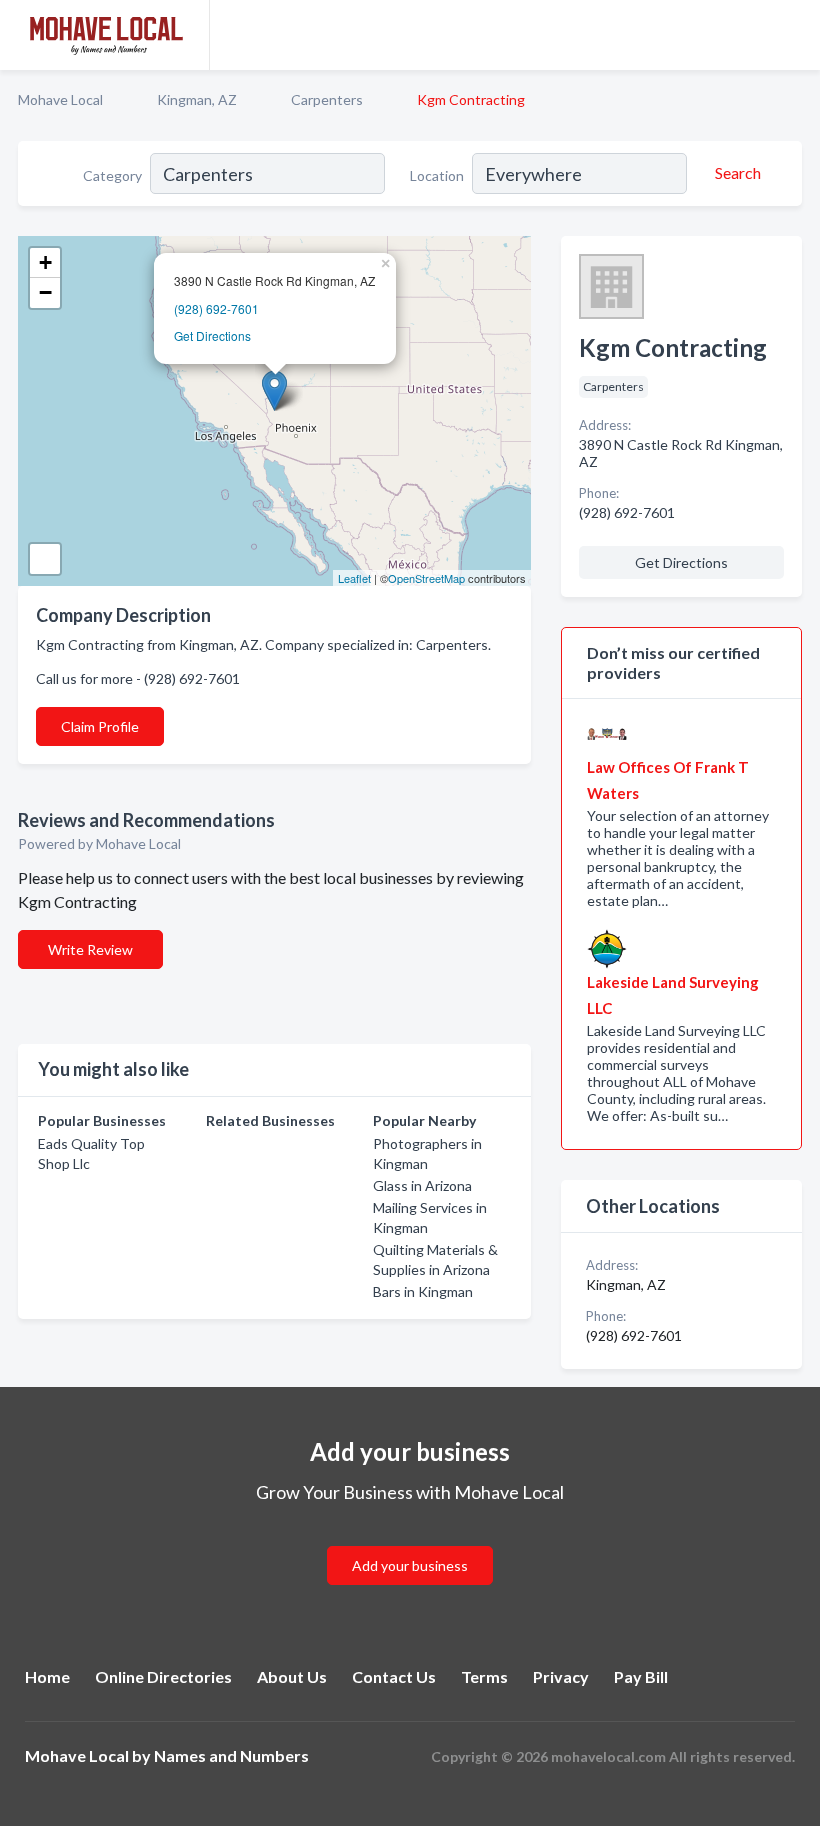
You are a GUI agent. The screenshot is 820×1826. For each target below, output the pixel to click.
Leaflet (354, 578)
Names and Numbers (231, 1755)
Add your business (410, 1565)
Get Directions (212, 335)
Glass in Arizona (422, 1185)
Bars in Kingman (423, 1291)
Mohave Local (60, 99)
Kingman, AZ (197, 99)
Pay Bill (641, 1676)
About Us (292, 1676)
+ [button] (45, 262)
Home (47, 1676)
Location (437, 175)
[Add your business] (410, 1541)
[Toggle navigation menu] (793, 35)
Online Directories (163, 1676)
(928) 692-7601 (216, 308)
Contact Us (394, 1676)
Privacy (561, 1676)
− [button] (45, 292)
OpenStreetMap (426, 578)
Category (112, 175)
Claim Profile (100, 726)
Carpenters (327, 99)
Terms (484, 1676)
